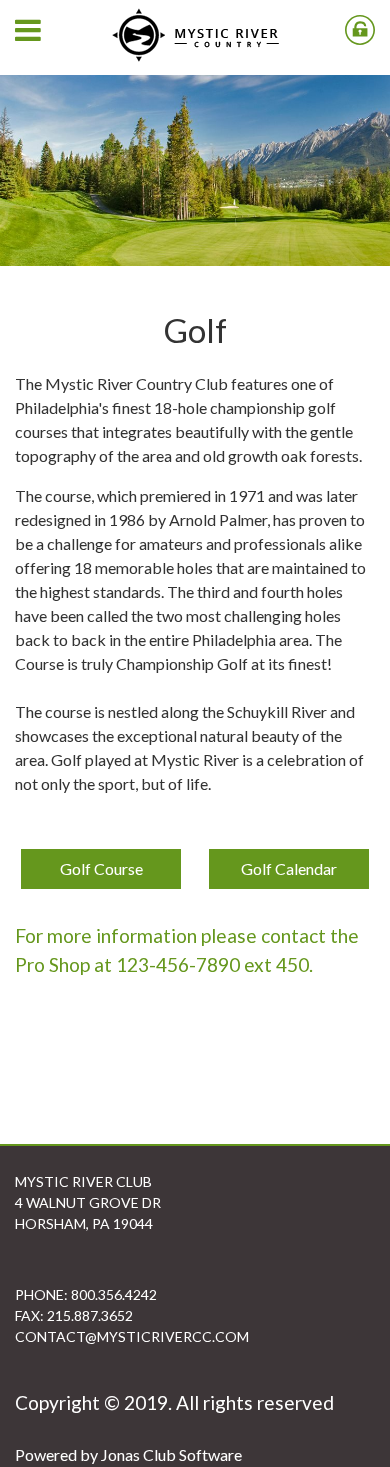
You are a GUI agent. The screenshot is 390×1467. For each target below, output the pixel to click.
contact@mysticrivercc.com (132, 1336)
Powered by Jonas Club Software (128, 1454)
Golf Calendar (289, 868)
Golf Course (101, 868)
